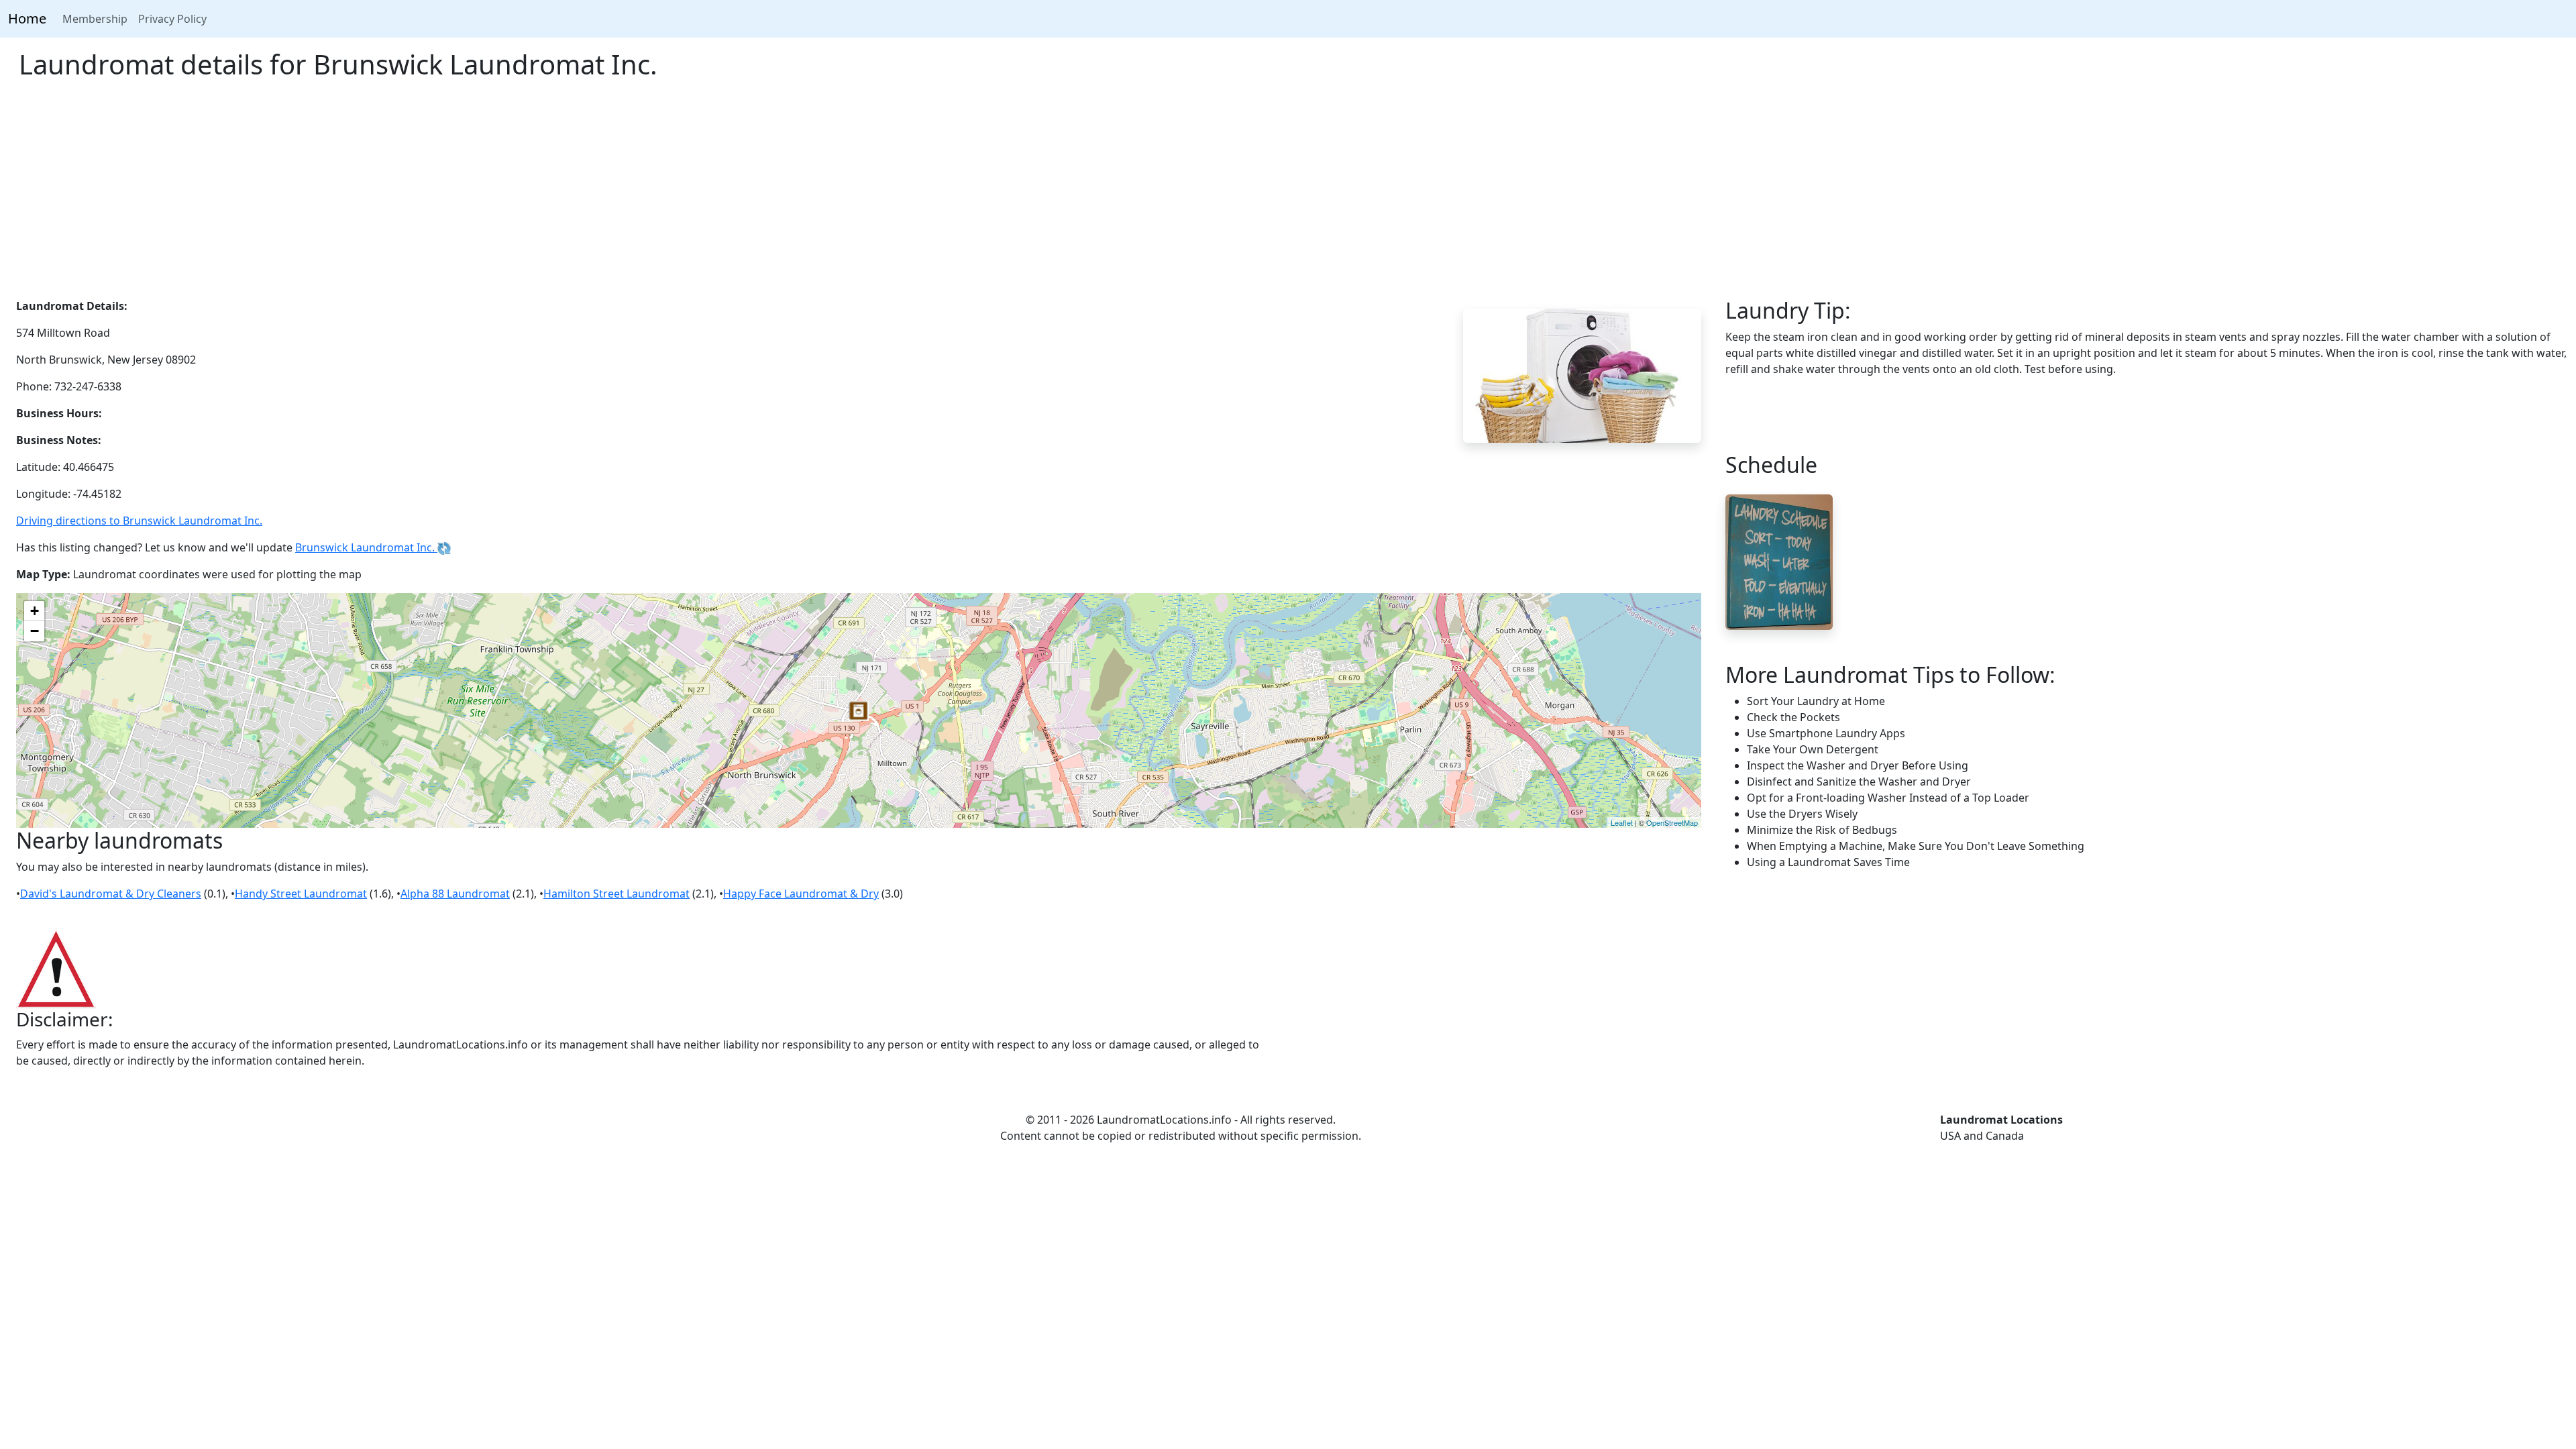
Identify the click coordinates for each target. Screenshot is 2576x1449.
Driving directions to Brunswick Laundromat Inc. (139, 521)
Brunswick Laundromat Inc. (366, 547)
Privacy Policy (172, 19)
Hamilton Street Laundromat (616, 894)
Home (27, 18)
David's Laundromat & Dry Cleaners (111, 894)
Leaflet (1622, 822)
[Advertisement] (1288, 197)
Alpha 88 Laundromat (455, 894)
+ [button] (35, 611)
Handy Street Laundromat (301, 894)
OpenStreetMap (1672, 822)
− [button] (35, 631)
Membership (95, 19)
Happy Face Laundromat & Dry (801, 894)
